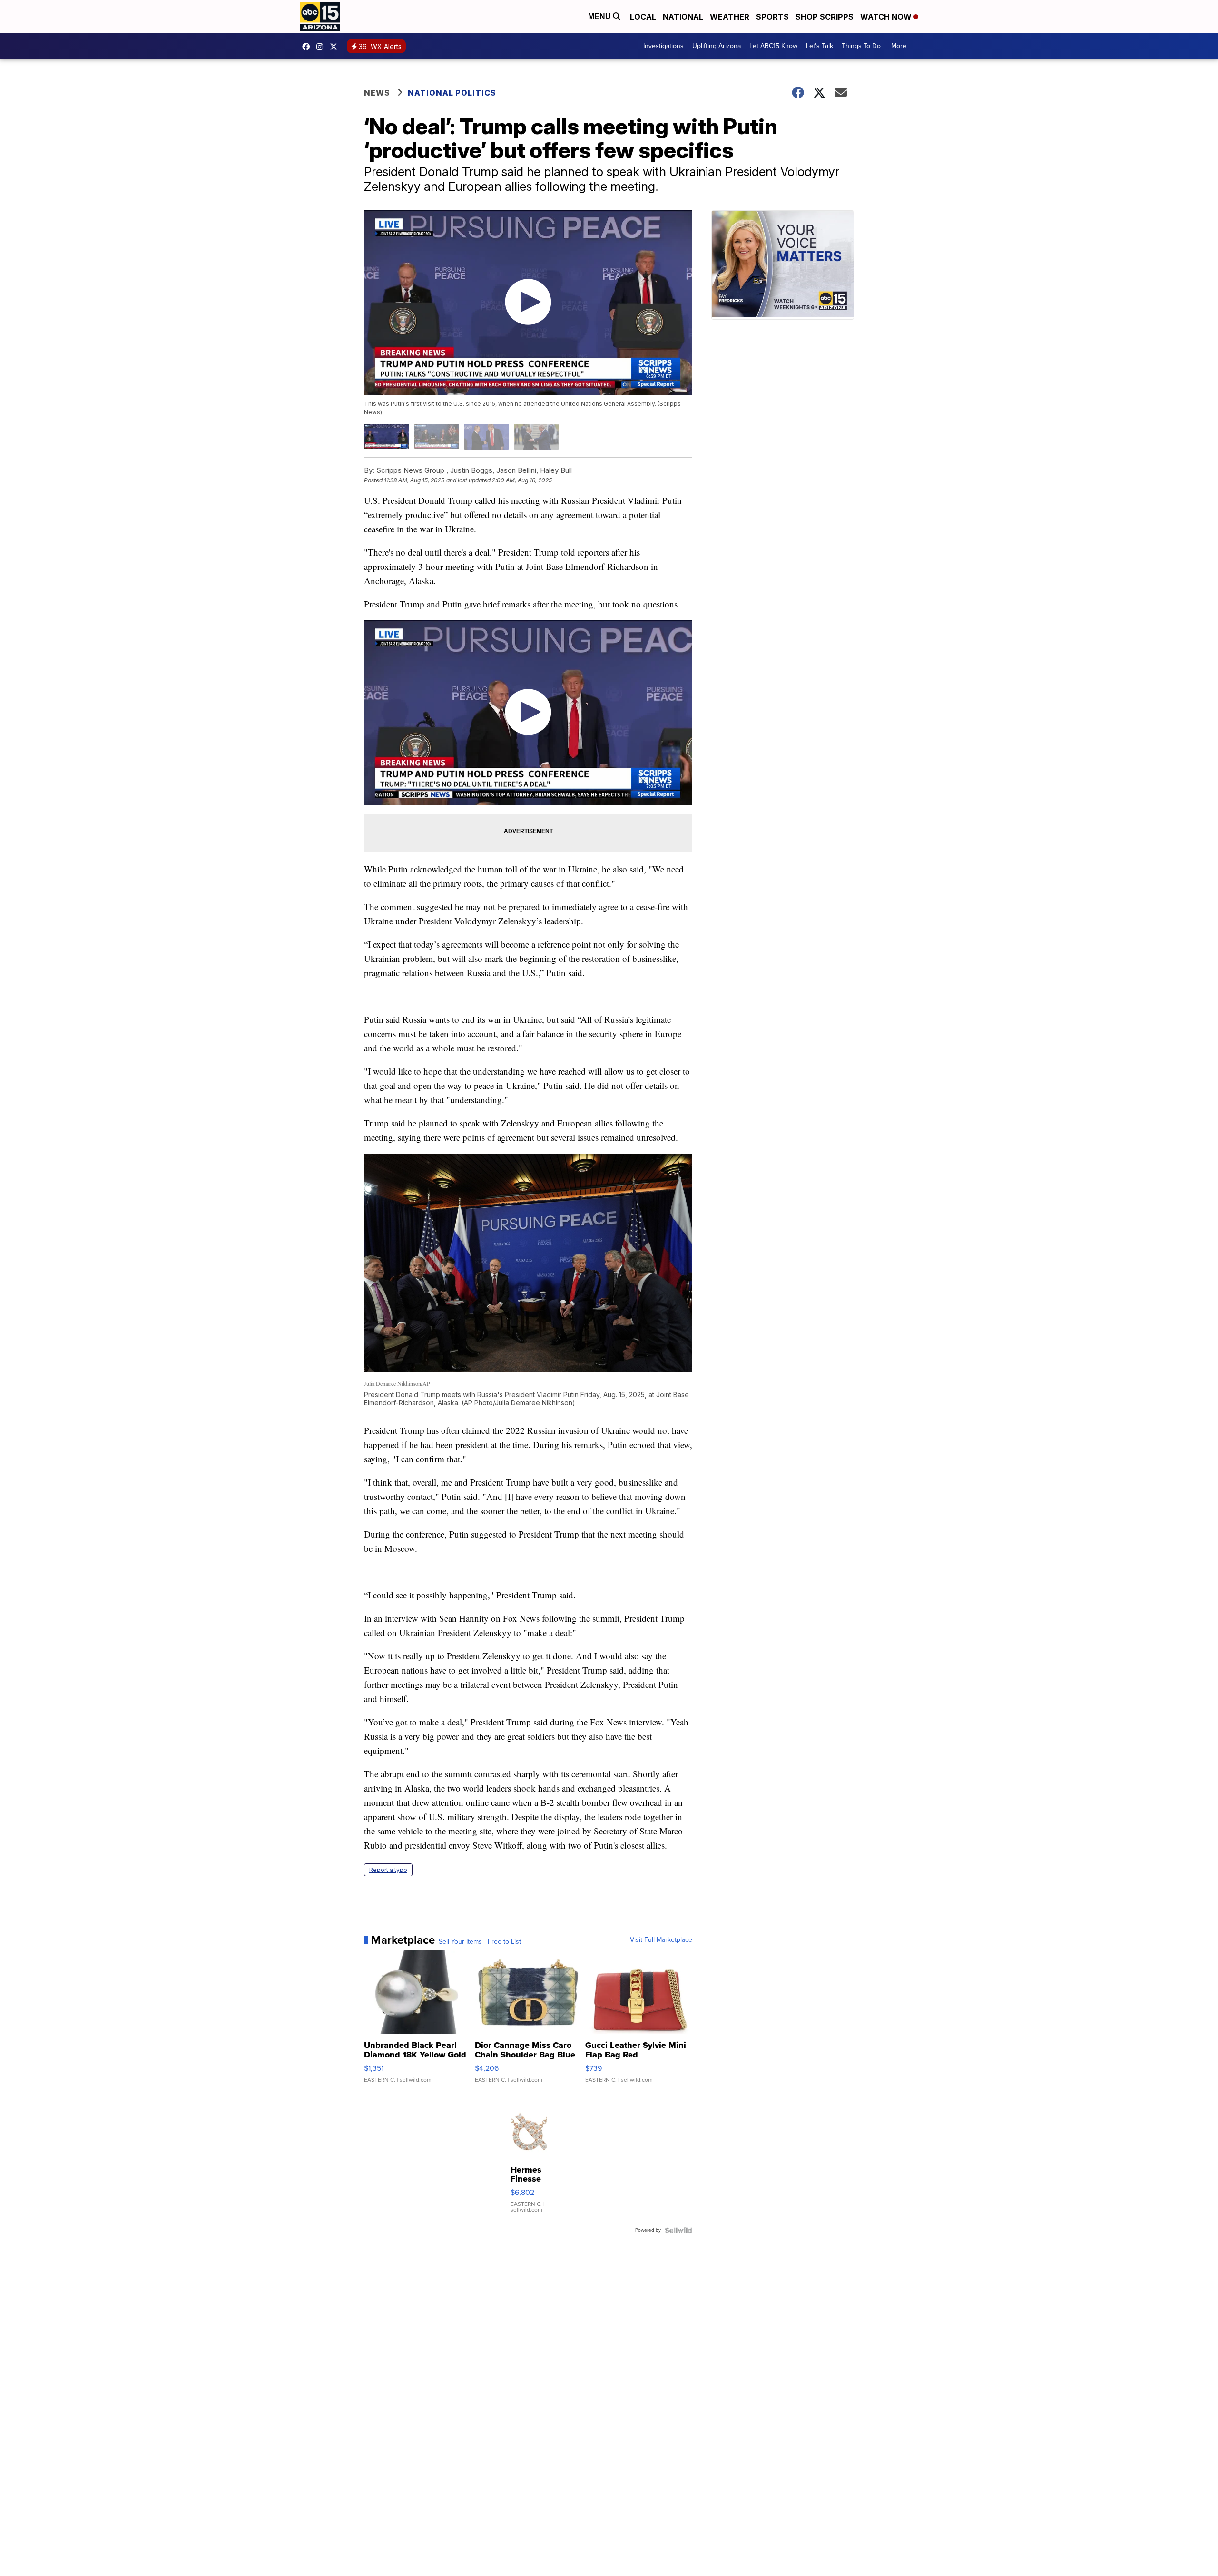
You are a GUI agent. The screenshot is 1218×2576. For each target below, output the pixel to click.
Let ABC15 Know (773, 46)
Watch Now (887, 17)
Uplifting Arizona (717, 46)
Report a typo (388, 1870)
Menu (600, 16)
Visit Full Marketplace (661, 1940)
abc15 (308, 47)
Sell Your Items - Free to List (480, 1942)
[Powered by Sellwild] (678, 2230)
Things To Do (861, 46)
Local (643, 17)
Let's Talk (820, 46)
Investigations (663, 46)
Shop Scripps (825, 17)
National (683, 17)
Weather (730, 17)
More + (901, 46)
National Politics (452, 93)
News (377, 93)
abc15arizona (322, 47)
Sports (772, 17)
